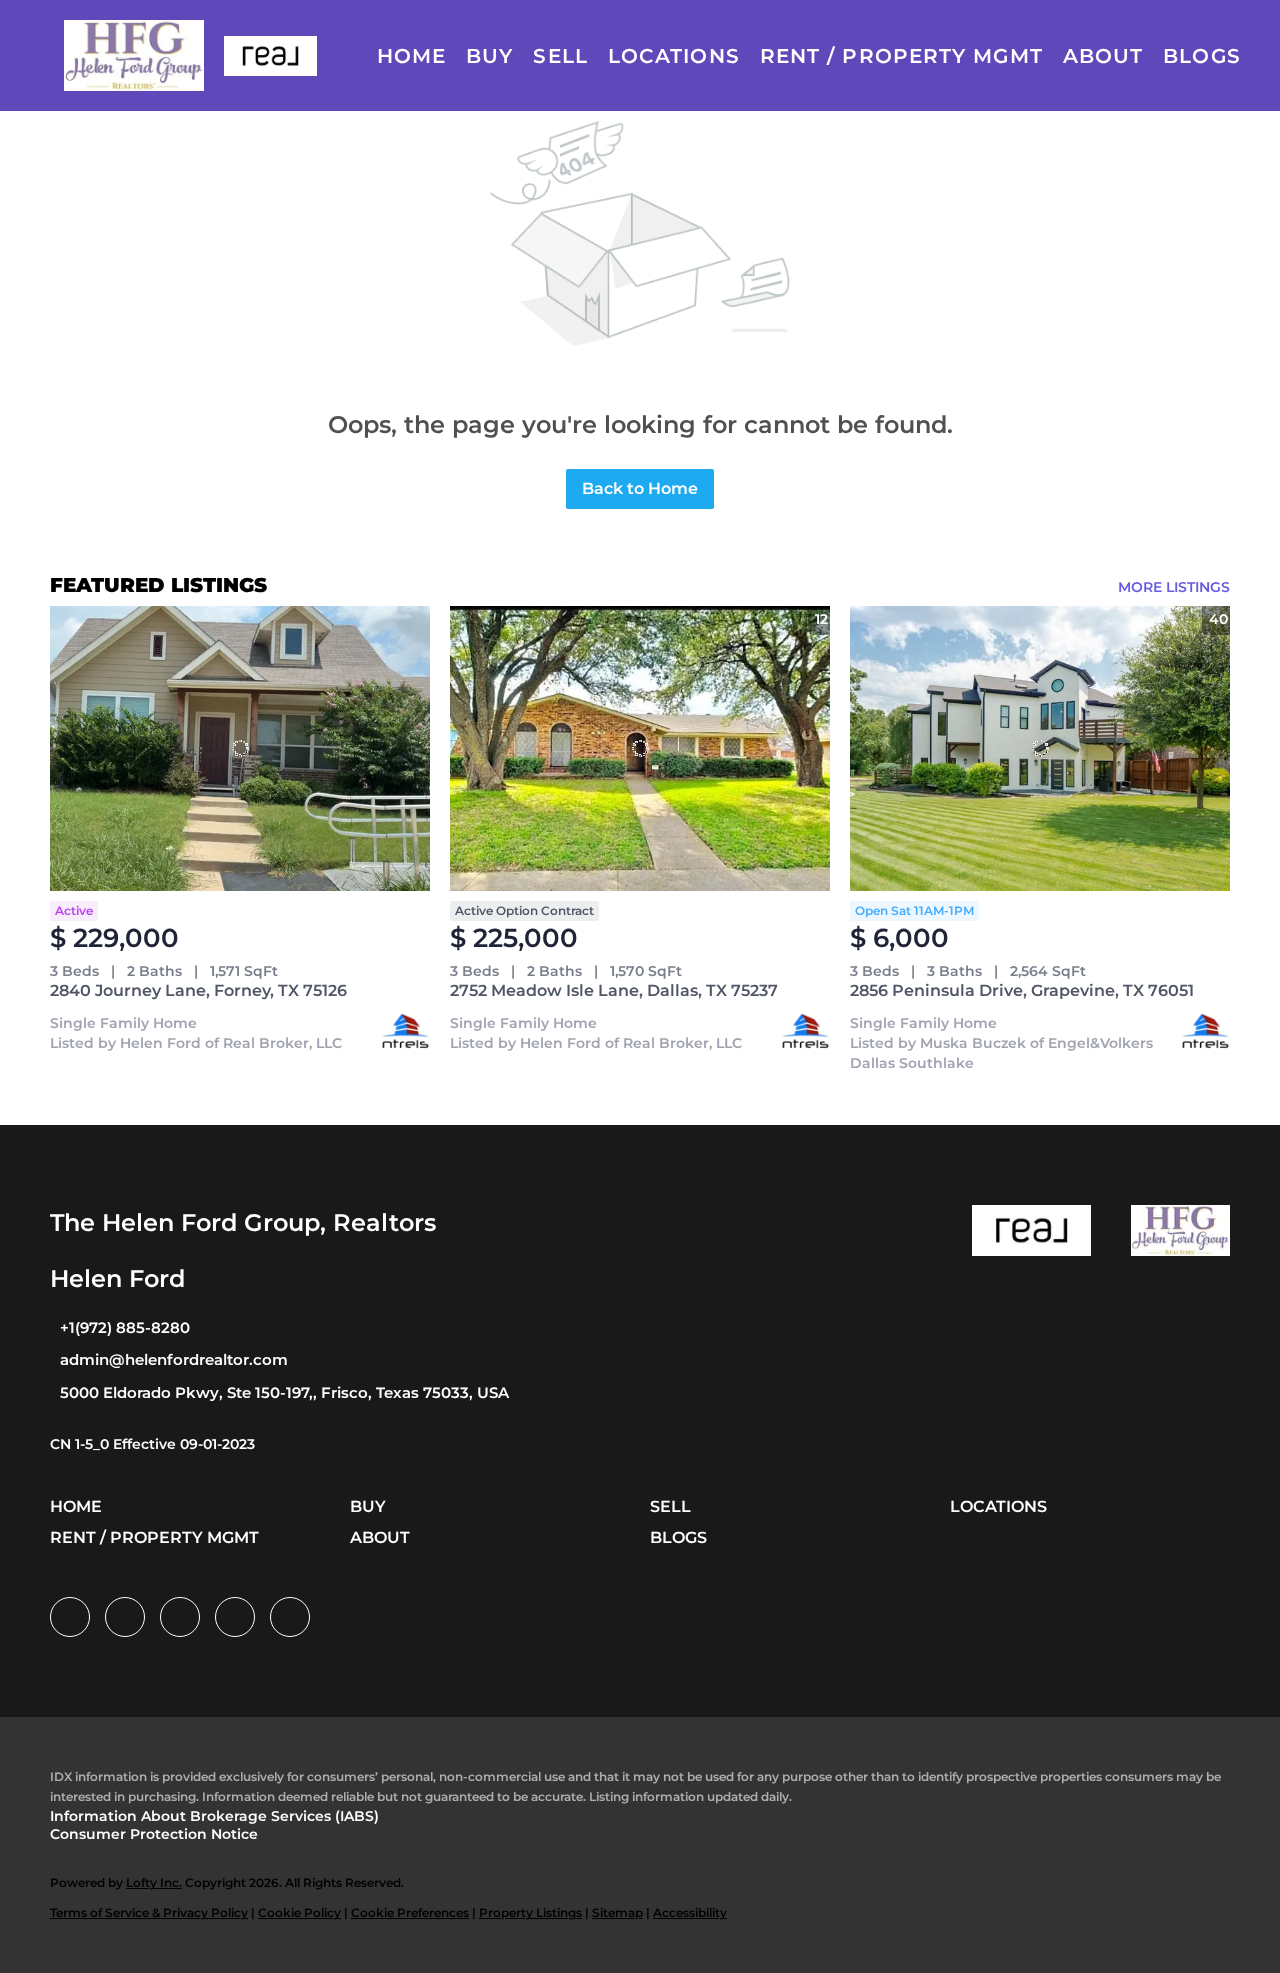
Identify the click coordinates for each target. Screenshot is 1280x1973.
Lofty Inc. (154, 1882)
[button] (134, 55)
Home (411, 56)
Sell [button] (560, 56)
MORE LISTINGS (1174, 587)
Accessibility (690, 1912)
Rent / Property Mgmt (901, 56)
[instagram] (235, 1617)
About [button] (1103, 56)
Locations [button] (674, 56)
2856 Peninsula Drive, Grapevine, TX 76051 (1022, 990)
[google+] (290, 1617)
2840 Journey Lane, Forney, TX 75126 (198, 990)
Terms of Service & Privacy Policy (149, 1912)
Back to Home (640, 488)
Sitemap (617, 1912)
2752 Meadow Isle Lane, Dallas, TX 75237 (614, 990)
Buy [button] (489, 56)
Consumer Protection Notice (154, 1834)
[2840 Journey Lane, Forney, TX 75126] (240, 748)
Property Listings (530, 1912)
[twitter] (180, 1617)
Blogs (1202, 56)
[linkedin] (125, 1617)
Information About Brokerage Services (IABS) (214, 1816)
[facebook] (70, 1617)
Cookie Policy (299, 1912)
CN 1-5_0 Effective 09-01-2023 (152, 1444)
